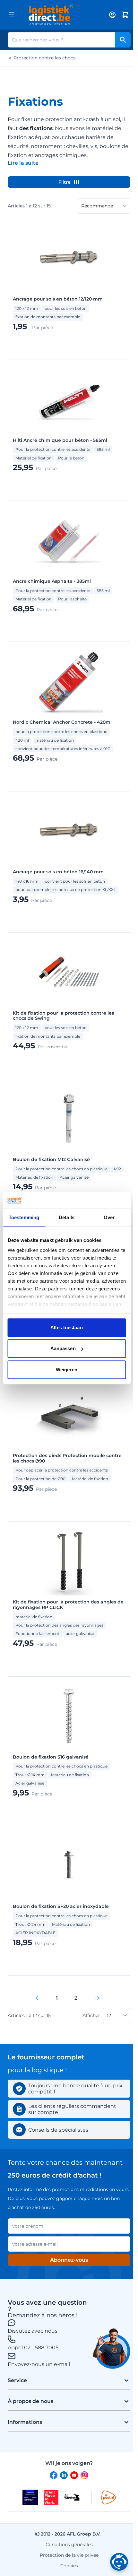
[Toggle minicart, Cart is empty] (125, 15)
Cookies (69, 2566)
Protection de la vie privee (69, 2555)
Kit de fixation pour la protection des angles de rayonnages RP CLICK (68, 1605)
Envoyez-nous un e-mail (39, 2364)
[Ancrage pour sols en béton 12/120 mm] (69, 258)
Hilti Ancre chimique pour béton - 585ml (60, 440)
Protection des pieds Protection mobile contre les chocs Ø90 (67, 1458)
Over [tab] (109, 1217)
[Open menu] (12, 14)
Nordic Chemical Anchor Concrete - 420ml (62, 722)
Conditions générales (69, 2545)
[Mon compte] (112, 15)
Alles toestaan (66, 1327)
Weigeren (67, 1370)
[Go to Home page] (61, 15)
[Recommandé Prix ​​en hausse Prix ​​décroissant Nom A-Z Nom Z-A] (104, 206)
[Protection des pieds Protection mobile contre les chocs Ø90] (69, 1415)
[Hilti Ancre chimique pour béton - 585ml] (69, 399)
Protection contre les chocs (44, 58)
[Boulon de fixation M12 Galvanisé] (69, 1119)
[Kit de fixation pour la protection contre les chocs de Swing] (69, 972)
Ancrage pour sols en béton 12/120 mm (58, 299)
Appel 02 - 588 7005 (33, 2348)
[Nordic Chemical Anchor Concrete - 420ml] (69, 681)
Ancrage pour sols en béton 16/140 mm (58, 872)
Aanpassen (63, 1349)
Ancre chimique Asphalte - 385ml (52, 581)
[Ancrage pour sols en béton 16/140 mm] (69, 831)
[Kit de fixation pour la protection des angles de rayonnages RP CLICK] (69, 1561)
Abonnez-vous (69, 2260)
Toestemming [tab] (24, 1217)
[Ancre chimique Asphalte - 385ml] (69, 540)
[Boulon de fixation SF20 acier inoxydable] (69, 1865)
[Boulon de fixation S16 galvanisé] (69, 1716)
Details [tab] (67, 1217)
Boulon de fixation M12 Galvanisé (51, 1160)
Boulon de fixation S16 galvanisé (51, 1757)
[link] (39, 1998)
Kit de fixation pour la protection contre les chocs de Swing (63, 1016)
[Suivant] (97, 1998)
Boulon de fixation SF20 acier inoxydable (61, 1906)
